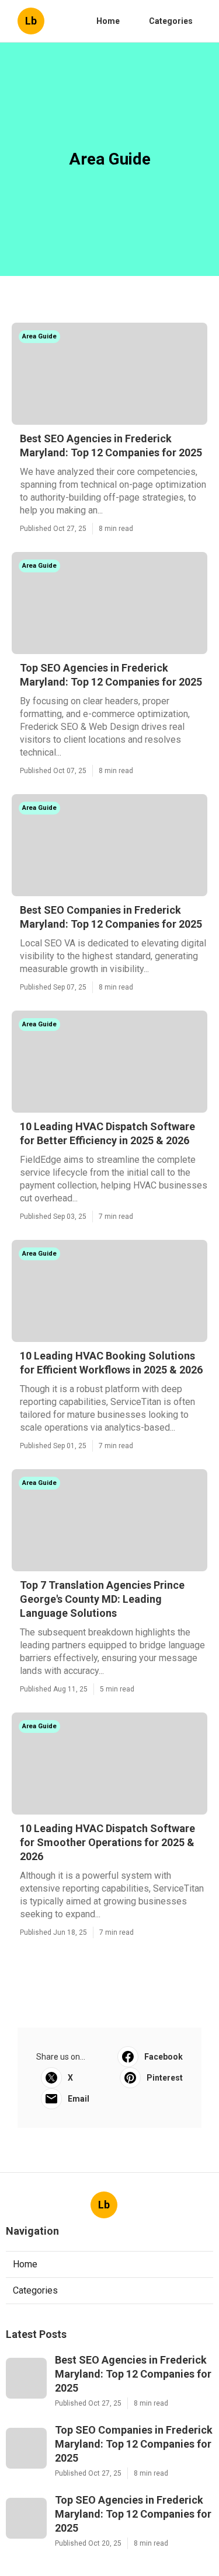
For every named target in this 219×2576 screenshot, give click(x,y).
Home (108, 21)
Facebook (164, 2057)
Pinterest (165, 2078)
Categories (171, 21)
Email (79, 2099)
